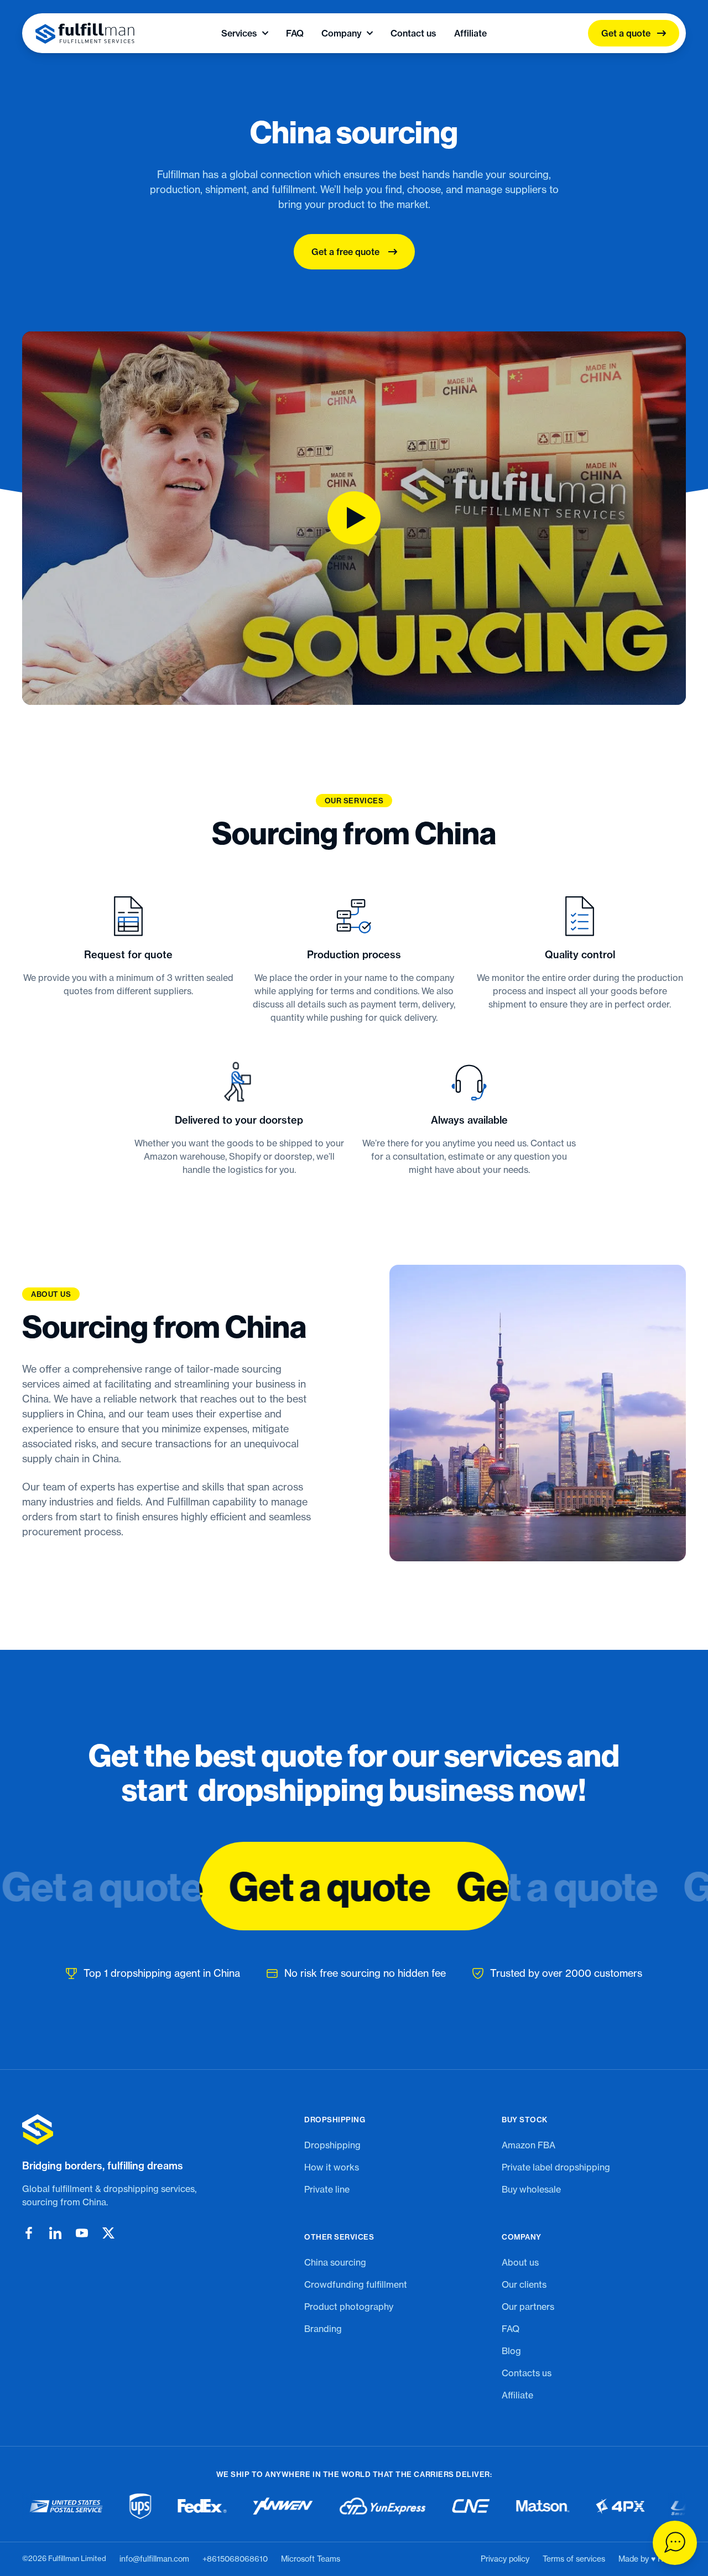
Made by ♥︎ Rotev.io (652, 2559)
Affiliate (470, 33)
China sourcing (335, 2262)
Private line (327, 2189)
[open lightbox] (354, 518)
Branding (323, 2329)
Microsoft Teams (311, 2559)
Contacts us (527, 2373)
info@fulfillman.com (154, 2559)
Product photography (349, 2307)
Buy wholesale (531, 2189)
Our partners (528, 2307)
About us (520, 2262)
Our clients (524, 2284)
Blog (511, 2351)
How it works (332, 2167)
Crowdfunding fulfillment (356, 2284)
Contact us (413, 33)
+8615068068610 (235, 2559)
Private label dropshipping (556, 2167)
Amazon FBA (529, 2145)
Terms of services (574, 2559)
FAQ (295, 33)
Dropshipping (332, 2145)
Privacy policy (505, 2559)
